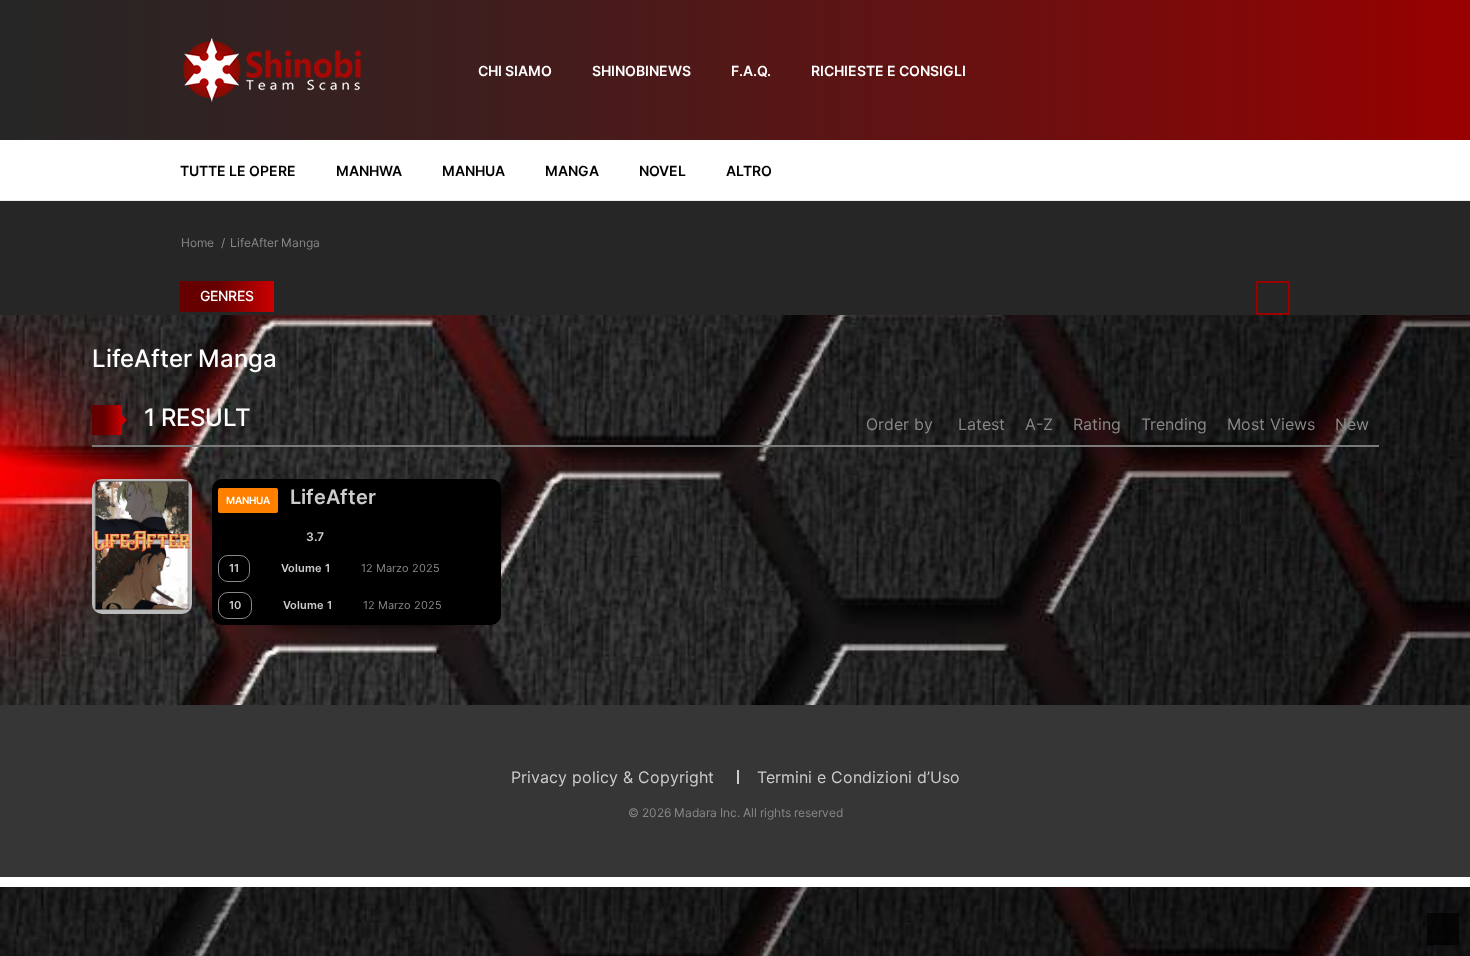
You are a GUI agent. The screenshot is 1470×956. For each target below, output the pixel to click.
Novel (662, 170)
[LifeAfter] (142, 545)
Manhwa (369, 170)
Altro (749, 170)
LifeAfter (333, 497)
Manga (572, 170)
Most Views (1271, 424)
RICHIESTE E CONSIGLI (888, 70)
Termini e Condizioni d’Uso (858, 777)
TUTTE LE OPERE (238, 170)
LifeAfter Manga (275, 242)
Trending (1174, 424)
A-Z (1039, 424)
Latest (981, 424)
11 (234, 568)
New (1352, 424)
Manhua (473, 170)
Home (197, 242)
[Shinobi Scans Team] (272, 68)
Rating (1097, 424)
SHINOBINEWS (641, 70)
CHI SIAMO (515, 70)
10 (235, 605)
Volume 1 (305, 568)
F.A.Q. (751, 70)
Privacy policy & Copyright (612, 777)
